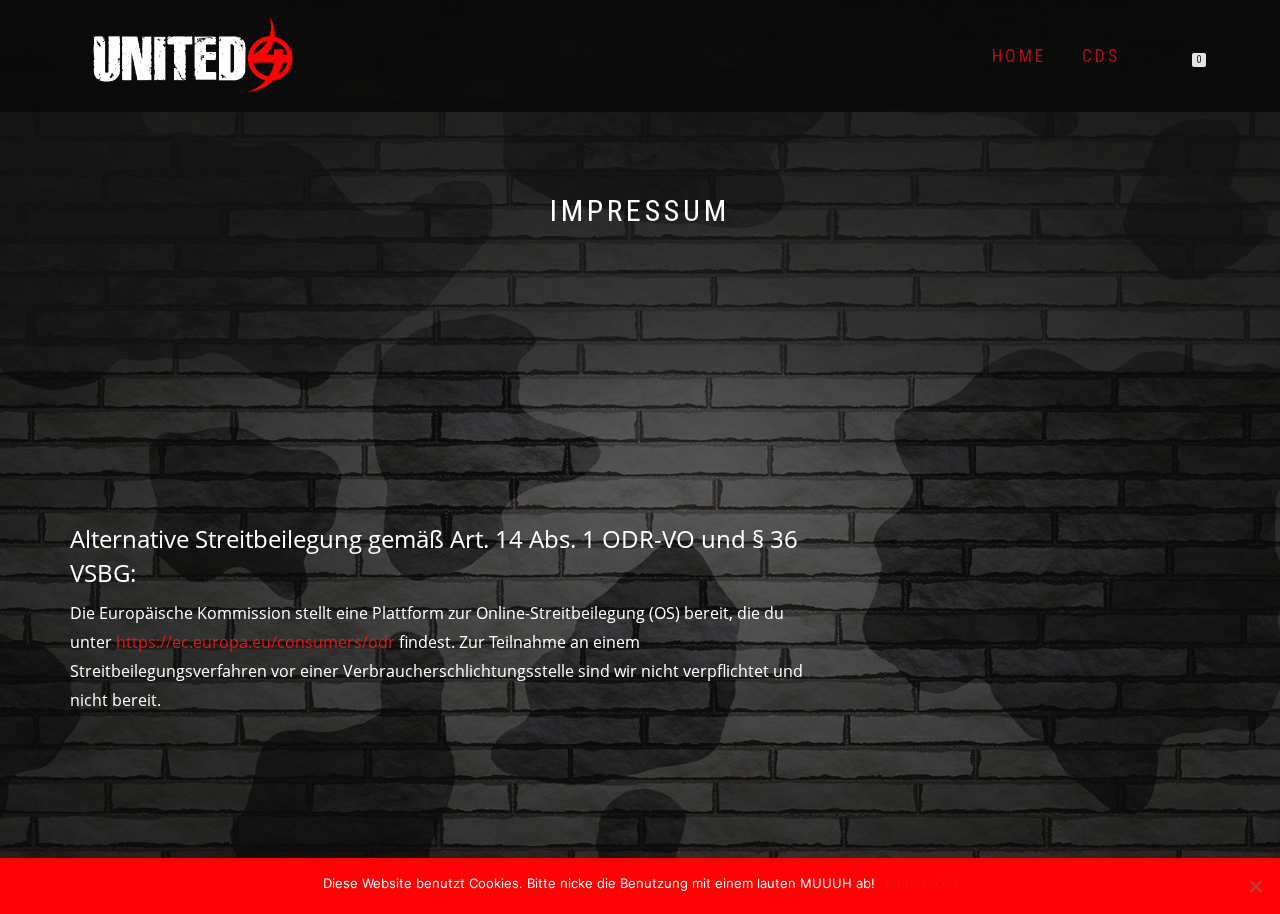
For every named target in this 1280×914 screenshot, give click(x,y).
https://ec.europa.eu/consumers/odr (255, 642)
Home (1019, 56)
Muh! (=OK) (921, 883)
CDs (1101, 56)
